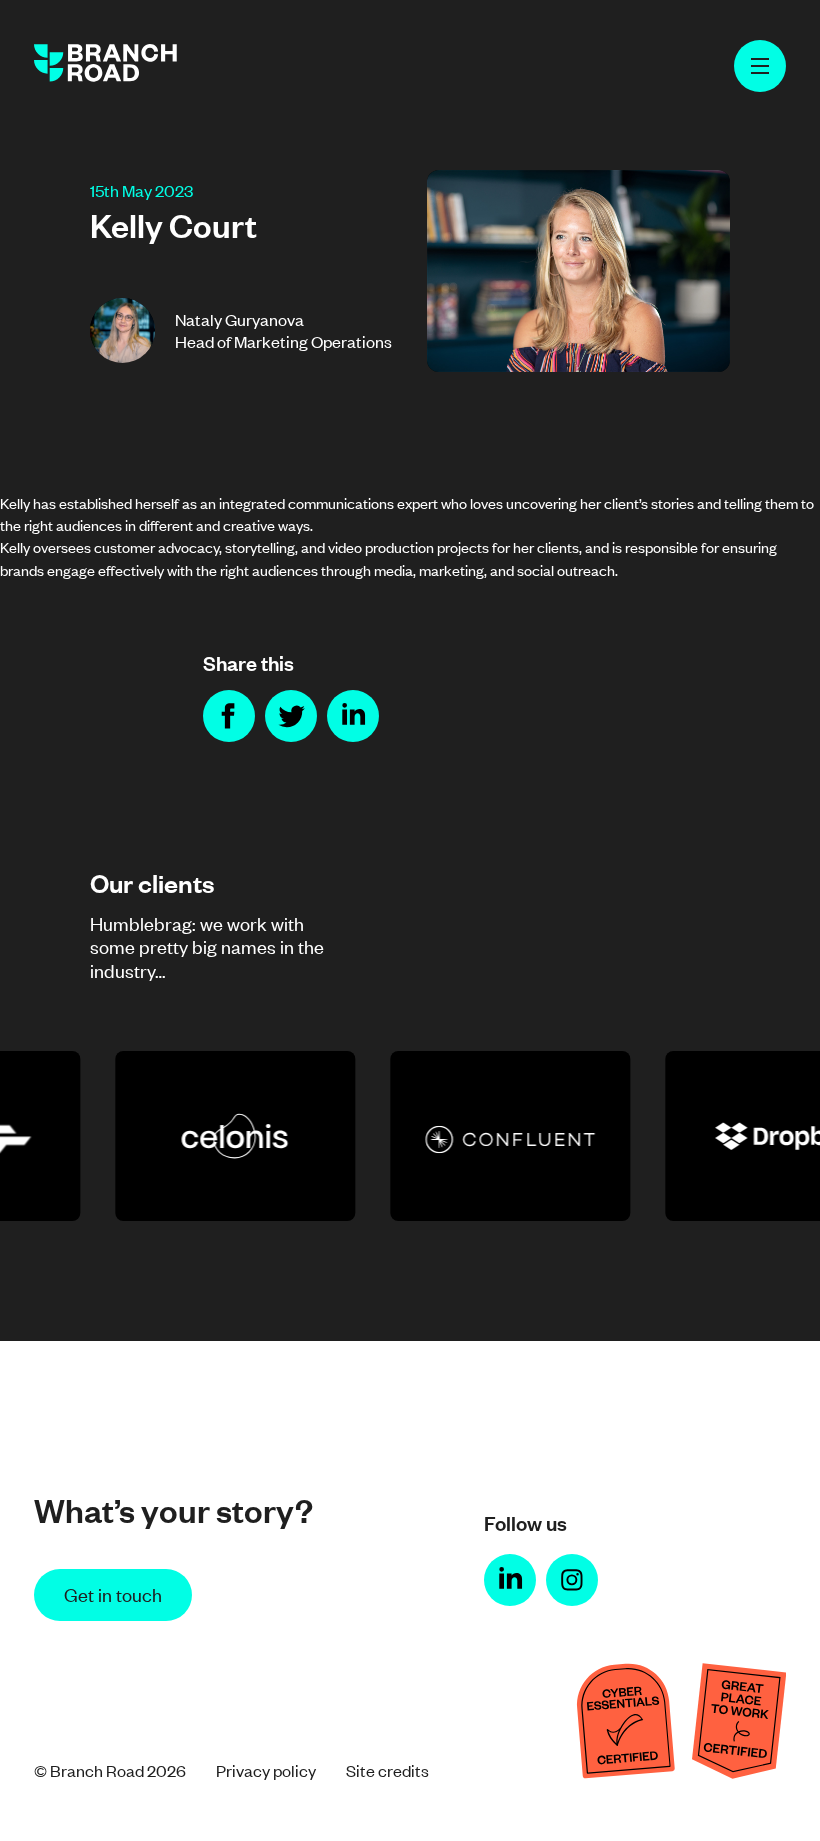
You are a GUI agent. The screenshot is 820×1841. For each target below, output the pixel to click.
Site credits (387, 1770)
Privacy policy (266, 1770)
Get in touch (113, 1593)
